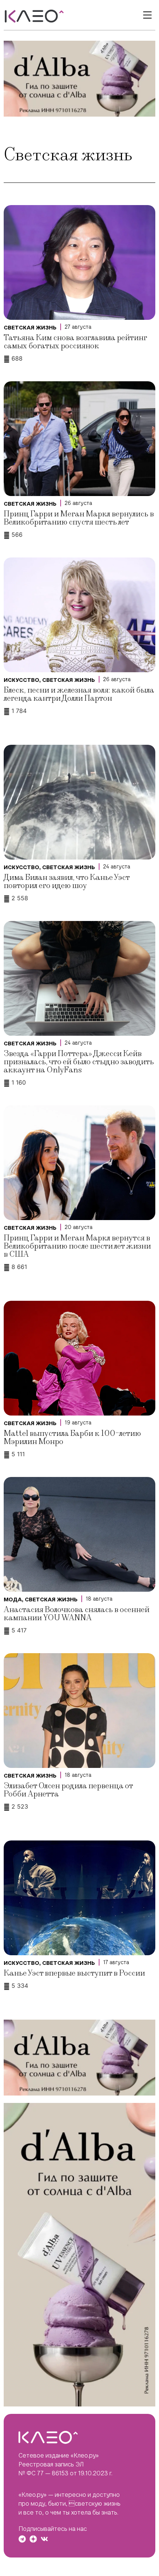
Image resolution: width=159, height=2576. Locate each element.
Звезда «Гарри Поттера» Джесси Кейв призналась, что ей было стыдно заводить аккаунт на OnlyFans (79, 1062)
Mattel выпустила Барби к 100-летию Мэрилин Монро (72, 1438)
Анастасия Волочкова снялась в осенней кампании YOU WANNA (77, 1614)
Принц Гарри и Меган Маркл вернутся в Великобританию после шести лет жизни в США (77, 1246)
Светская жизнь (30, 328)
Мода (13, 1599)
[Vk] (44, 2539)
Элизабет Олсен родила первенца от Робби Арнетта (68, 1790)
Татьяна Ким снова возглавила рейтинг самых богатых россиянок (75, 342)
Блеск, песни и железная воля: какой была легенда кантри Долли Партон (79, 694)
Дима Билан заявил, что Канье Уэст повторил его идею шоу (67, 882)
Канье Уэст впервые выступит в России (74, 1973)
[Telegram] (22, 2539)
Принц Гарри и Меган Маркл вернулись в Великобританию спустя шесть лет (79, 518)
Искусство (21, 680)
